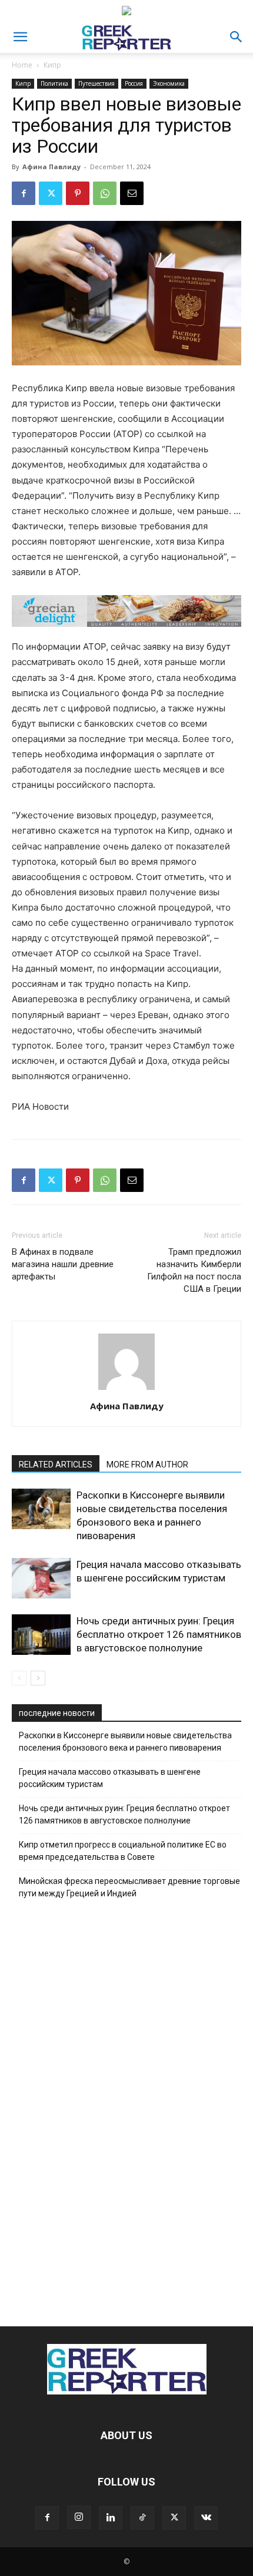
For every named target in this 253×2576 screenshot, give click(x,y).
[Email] (132, 193)
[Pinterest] (78, 193)
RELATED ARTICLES (56, 1465)
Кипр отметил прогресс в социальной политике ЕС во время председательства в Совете (123, 1851)
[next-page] (38, 1678)
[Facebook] (24, 193)
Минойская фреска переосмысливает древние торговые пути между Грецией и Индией (129, 1887)
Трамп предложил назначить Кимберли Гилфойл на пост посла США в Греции (194, 1270)
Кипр (52, 65)
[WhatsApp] (105, 193)
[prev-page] (19, 1678)
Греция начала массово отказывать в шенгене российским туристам (110, 1778)
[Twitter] (51, 193)
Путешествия (96, 83)
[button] (20, 37)
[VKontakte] (206, 2518)
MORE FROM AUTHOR (147, 1465)
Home (22, 65)
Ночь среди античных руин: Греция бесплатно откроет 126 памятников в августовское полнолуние (159, 1634)
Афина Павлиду (51, 167)
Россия (134, 83)
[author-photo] (126, 1390)
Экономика (169, 83)
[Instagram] (79, 2517)
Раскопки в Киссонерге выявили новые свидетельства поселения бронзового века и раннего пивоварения (125, 1742)
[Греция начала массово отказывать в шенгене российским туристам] (41, 1578)
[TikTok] (142, 2518)
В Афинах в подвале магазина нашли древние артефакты (63, 1264)
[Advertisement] (126, 2110)
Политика (54, 83)
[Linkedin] (111, 2518)
